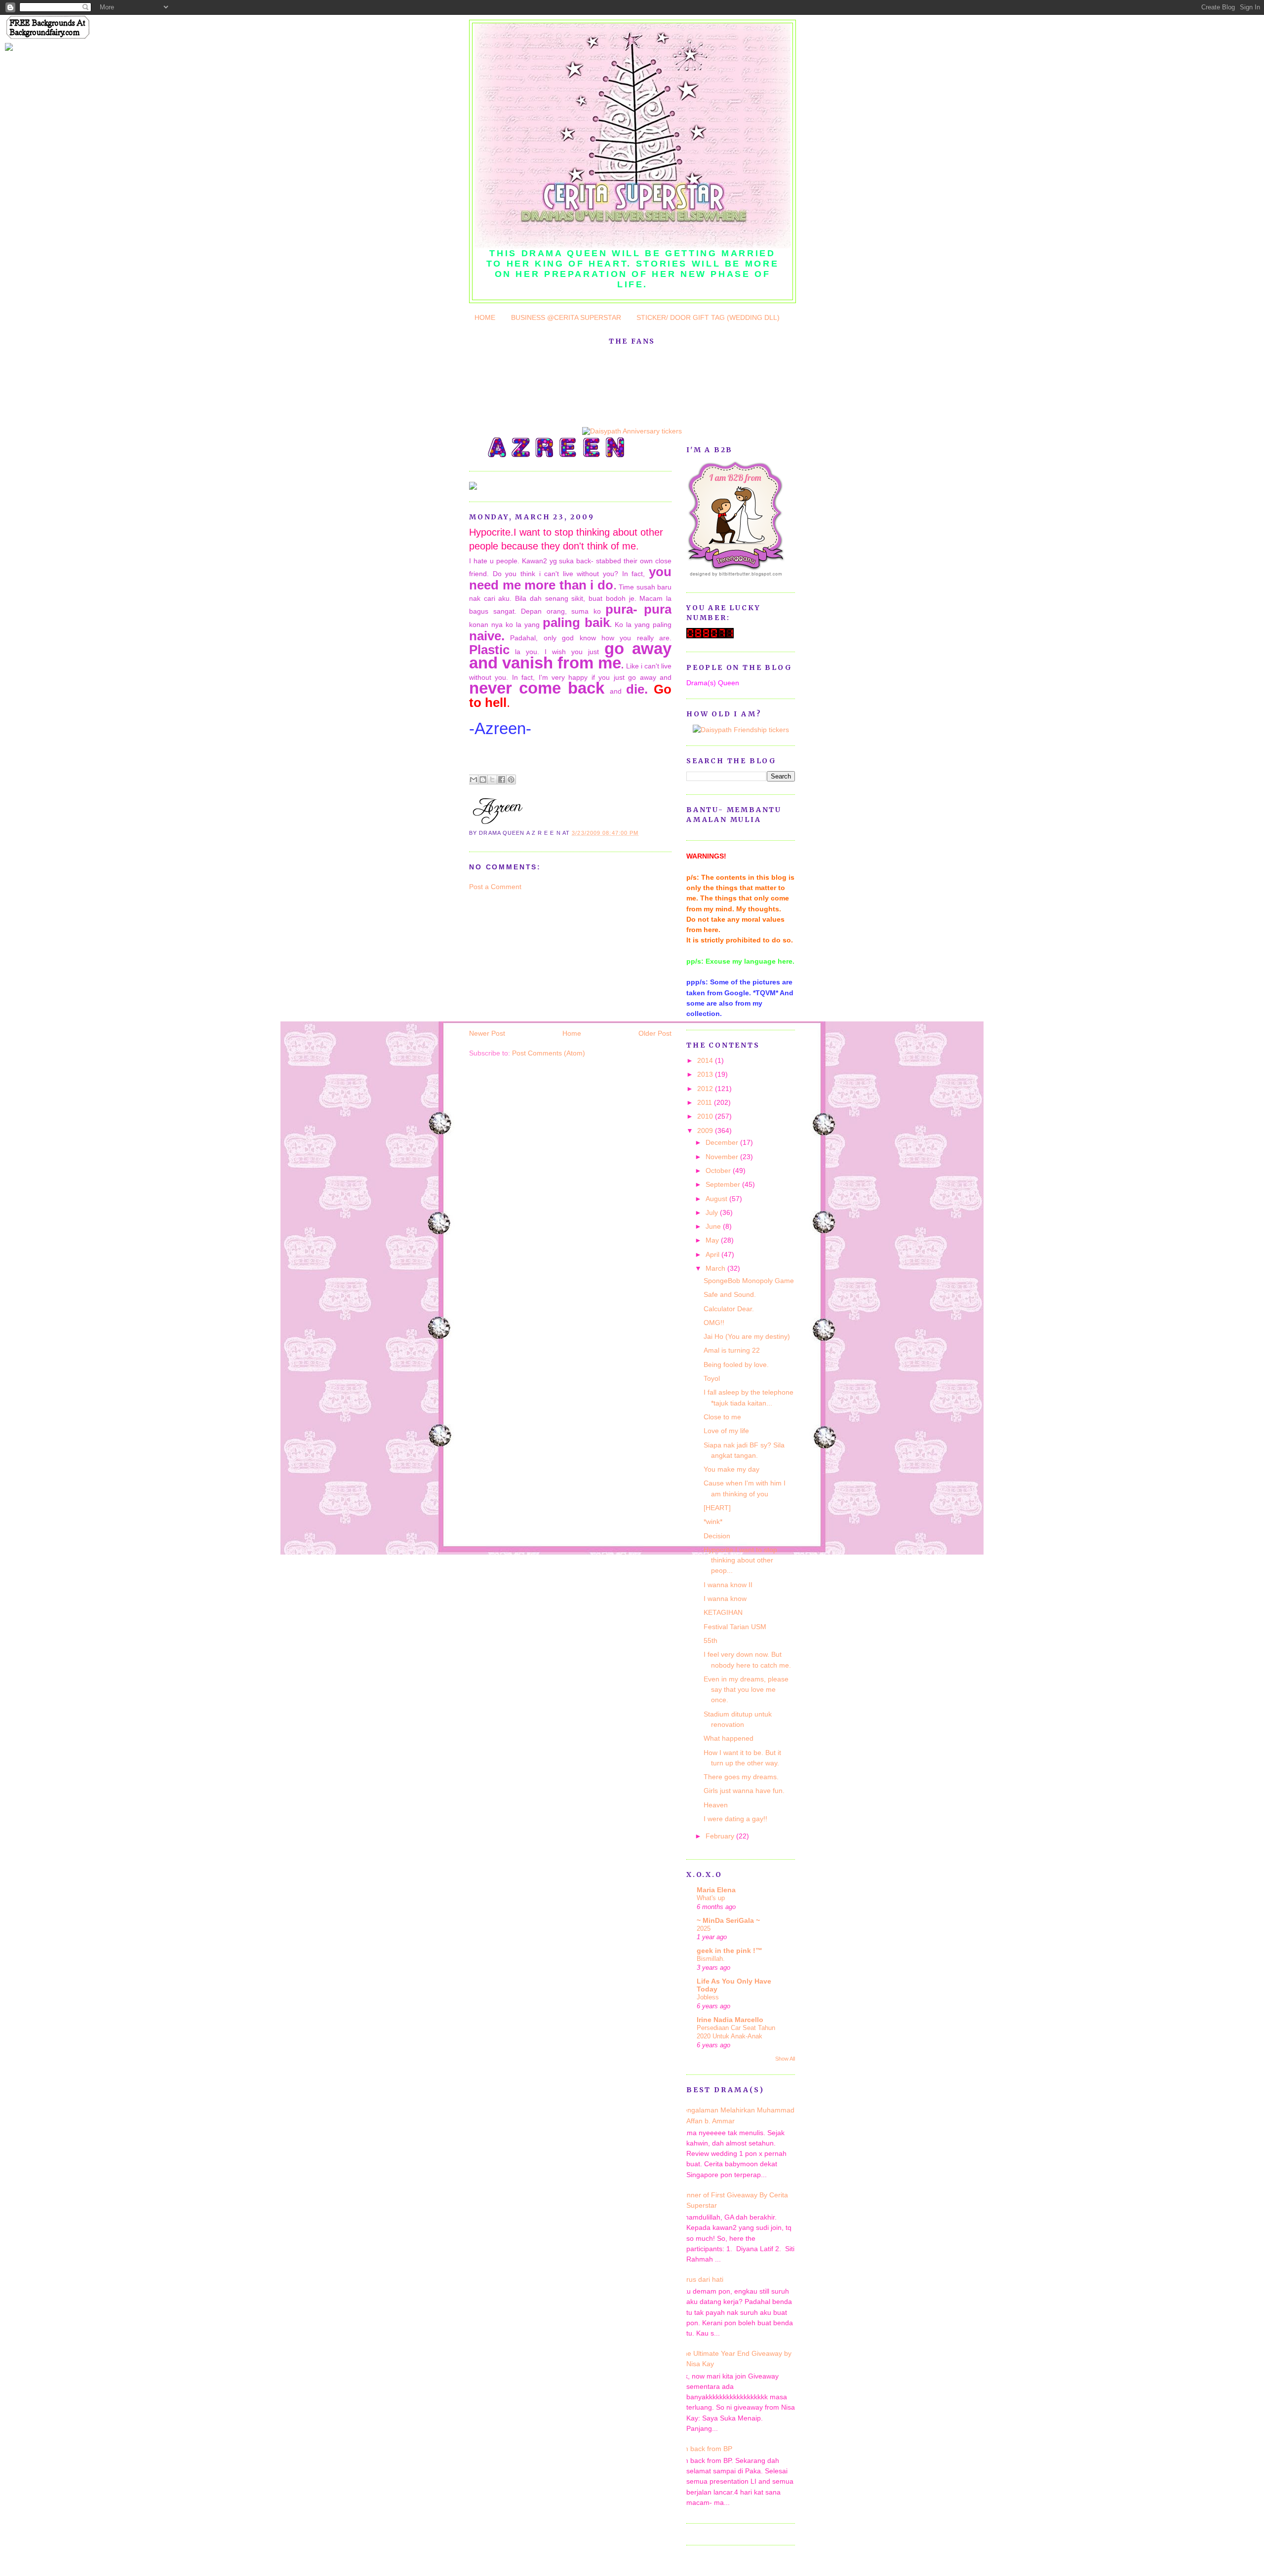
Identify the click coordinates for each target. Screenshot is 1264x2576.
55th (711, 1640)
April (713, 1254)
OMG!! (714, 1323)
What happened (729, 1738)
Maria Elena (716, 1890)
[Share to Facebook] (502, 780)
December (723, 1142)
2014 (706, 1060)
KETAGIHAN (723, 1612)
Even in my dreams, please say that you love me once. (746, 1690)
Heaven (716, 1805)
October (719, 1171)
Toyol (712, 1378)
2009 (706, 1131)
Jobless (708, 1997)
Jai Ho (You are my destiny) (747, 1336)
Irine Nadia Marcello (730, 2020)
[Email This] (474, 780)
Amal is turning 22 (732, 1350)
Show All (785, 2059)
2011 (706, 1102)
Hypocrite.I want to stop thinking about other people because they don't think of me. (566, 539)
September (724, 1184)
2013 (706, 1074)
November (723, 1157)
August (717, 1199)
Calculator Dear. (729, 1309)
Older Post (655, 1033)
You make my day (731, 1469)
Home (572, 1033)
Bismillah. (711, 1959)
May (713, 1240)
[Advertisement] (543, 959)
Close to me (722, 1417)
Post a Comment (495, 887)
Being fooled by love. (736, 1365)
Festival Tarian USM (735, 1627)
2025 (704, 1929)
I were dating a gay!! (735, 1819)
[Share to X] (492, 780)
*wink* (713, 1522)
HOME (485, 317)
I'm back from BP (706, 2449)
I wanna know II (728, 1585)
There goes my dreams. (741, 1777)
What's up (711, 1898)
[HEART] (717, 1508)
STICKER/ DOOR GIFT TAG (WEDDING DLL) (708, 317)
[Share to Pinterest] (511, 780)
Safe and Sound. (730, 1294)
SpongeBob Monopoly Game (749, 1281)
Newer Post (487, 1033)
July (713, 1212)
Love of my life (726, 1431)
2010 (706, 1116)
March (716, 1268)
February (721, 1836)
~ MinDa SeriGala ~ (728, 1920)
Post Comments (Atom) (549, 1053)
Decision (717, 1536)
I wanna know (725, 1599)
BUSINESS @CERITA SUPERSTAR (566, 317)
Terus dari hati (701, 2279)
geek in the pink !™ (730, 1951)
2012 (706, 1089)
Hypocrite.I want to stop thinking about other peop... (740, 1560)
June (714, 1226)
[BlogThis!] (483, 780)
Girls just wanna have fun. (744, 1791)
